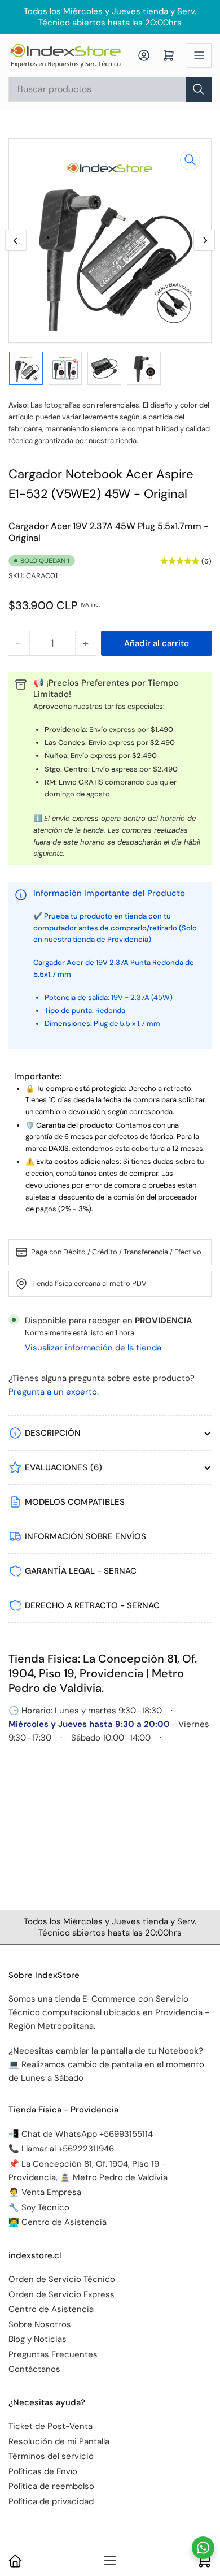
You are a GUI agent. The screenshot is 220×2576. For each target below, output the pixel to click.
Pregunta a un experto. (54, 1392)
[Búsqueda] (199, 89)
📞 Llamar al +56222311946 (61, 2149)
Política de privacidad (51, 2501)
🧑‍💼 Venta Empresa (45, 2192)
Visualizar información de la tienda (93, 1348)
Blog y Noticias (38, 2339)
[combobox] (110, 89)
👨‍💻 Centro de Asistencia (58, 2222)
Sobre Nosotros (40, 2324)
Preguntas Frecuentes (53, 2354)
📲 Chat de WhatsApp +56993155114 (81, 2134)
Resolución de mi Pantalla (59, 2441)
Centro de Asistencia (51, 2309)
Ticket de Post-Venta (50, 2426)
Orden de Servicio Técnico (62, 2279)
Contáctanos (34, 2369)
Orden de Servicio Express (61, 2294)
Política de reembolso (51, 2486)
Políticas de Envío (43, 2471)
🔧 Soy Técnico (39, 2207)
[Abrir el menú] (199, 55)
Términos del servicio (51, 2456)
